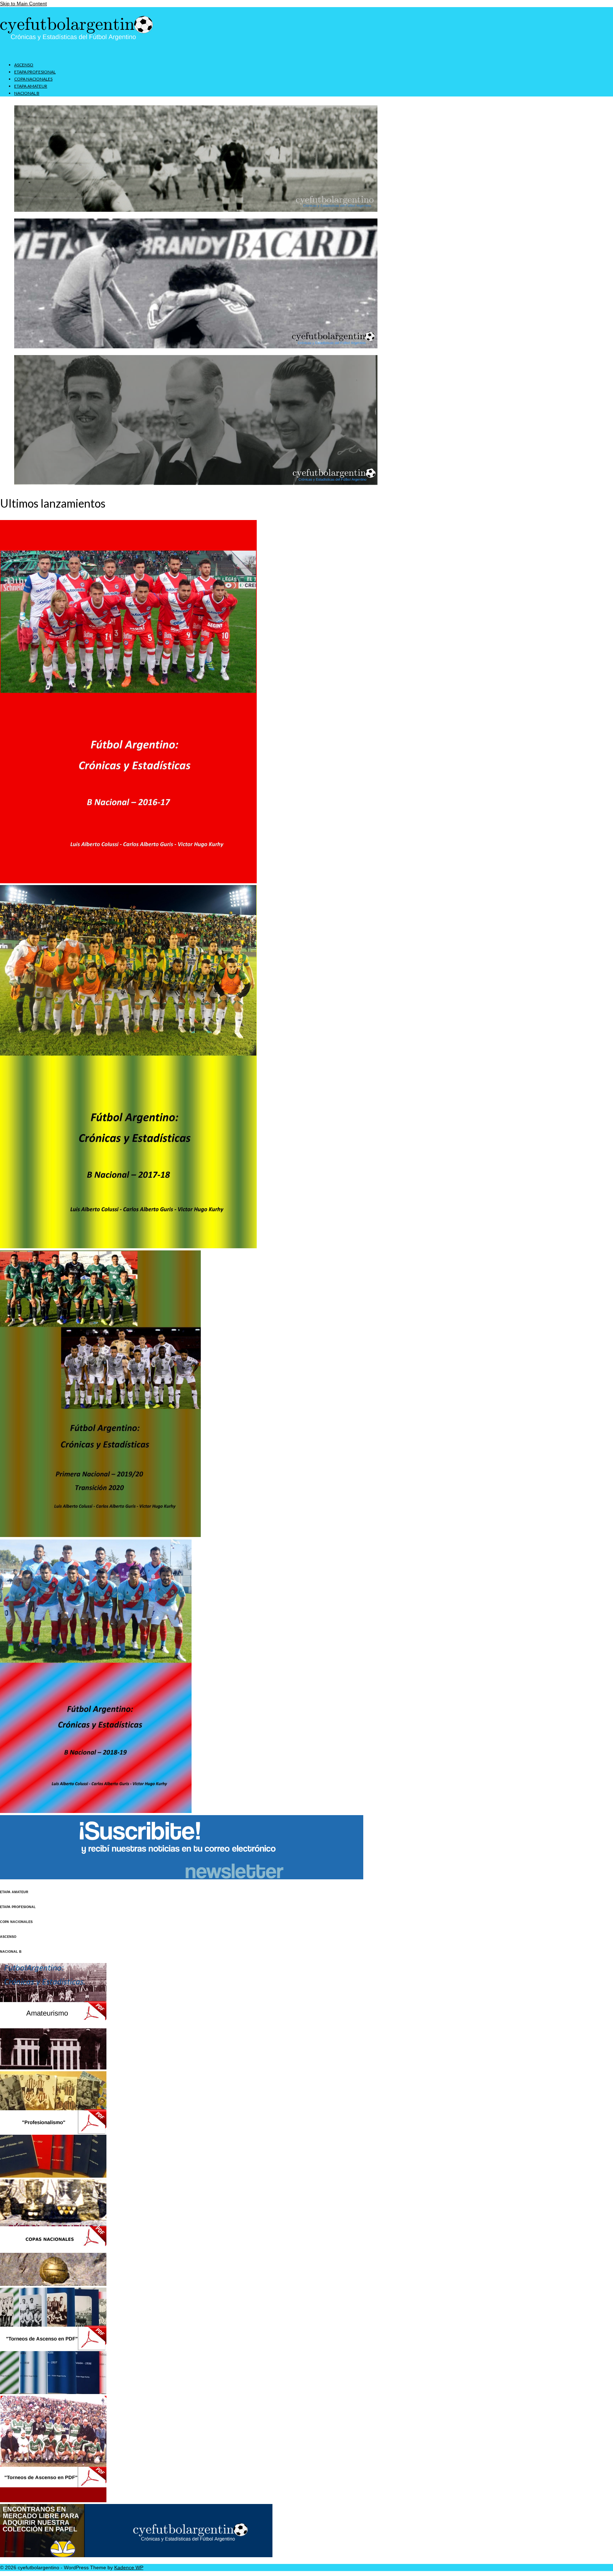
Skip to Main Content (23, 4)
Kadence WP (129, 2567)
